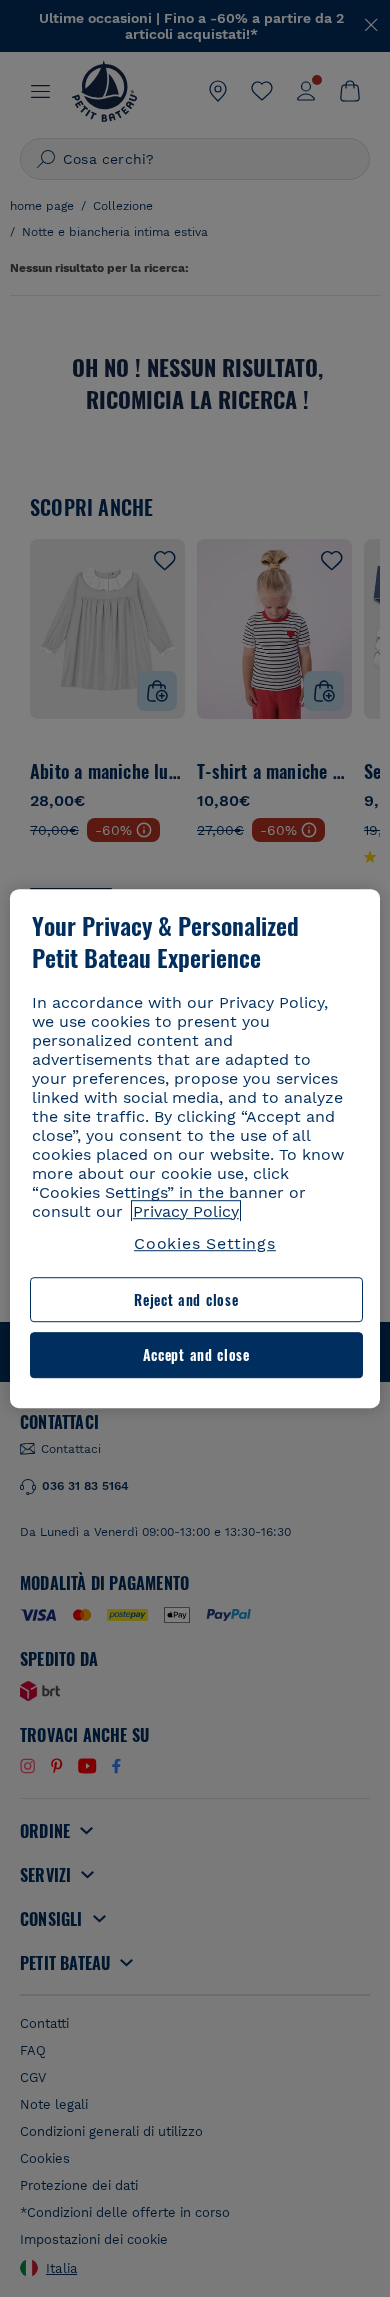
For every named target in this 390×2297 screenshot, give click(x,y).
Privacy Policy (186, 1211)
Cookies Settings (205, 1243)
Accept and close (196, 1355)
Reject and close (186, 1299)
